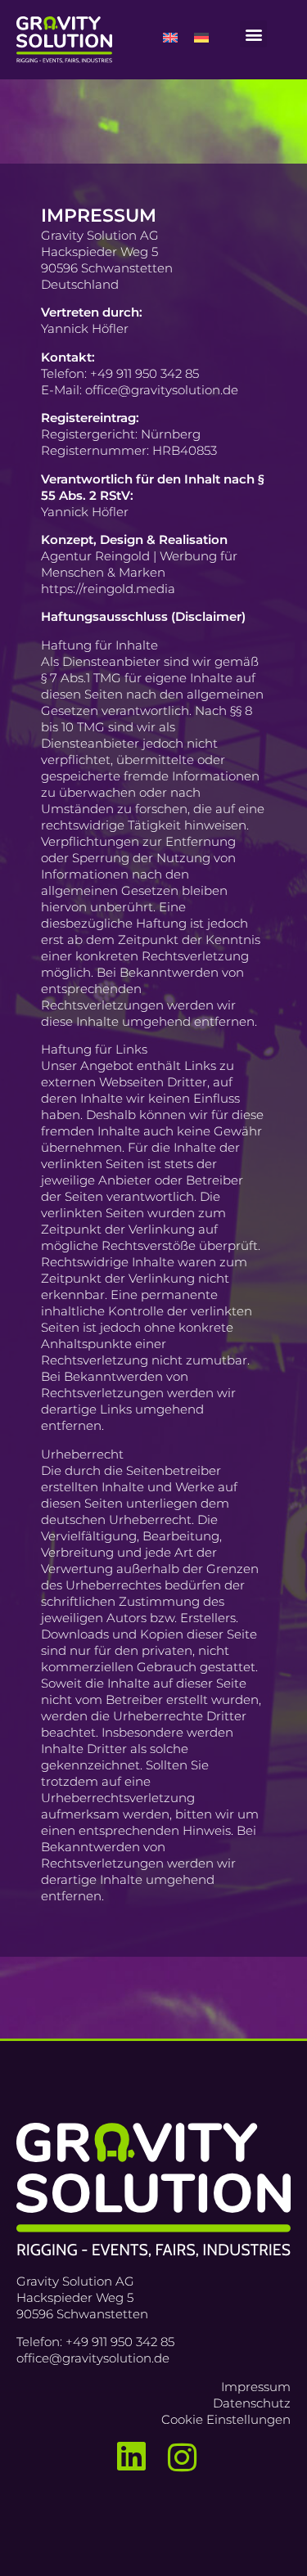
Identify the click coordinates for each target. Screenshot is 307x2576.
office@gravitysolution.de (93, 2358)
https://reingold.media (108, 589)
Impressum (256, 2387)
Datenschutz (252, 2403)
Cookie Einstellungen (226, 2419)
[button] (253, 34)
